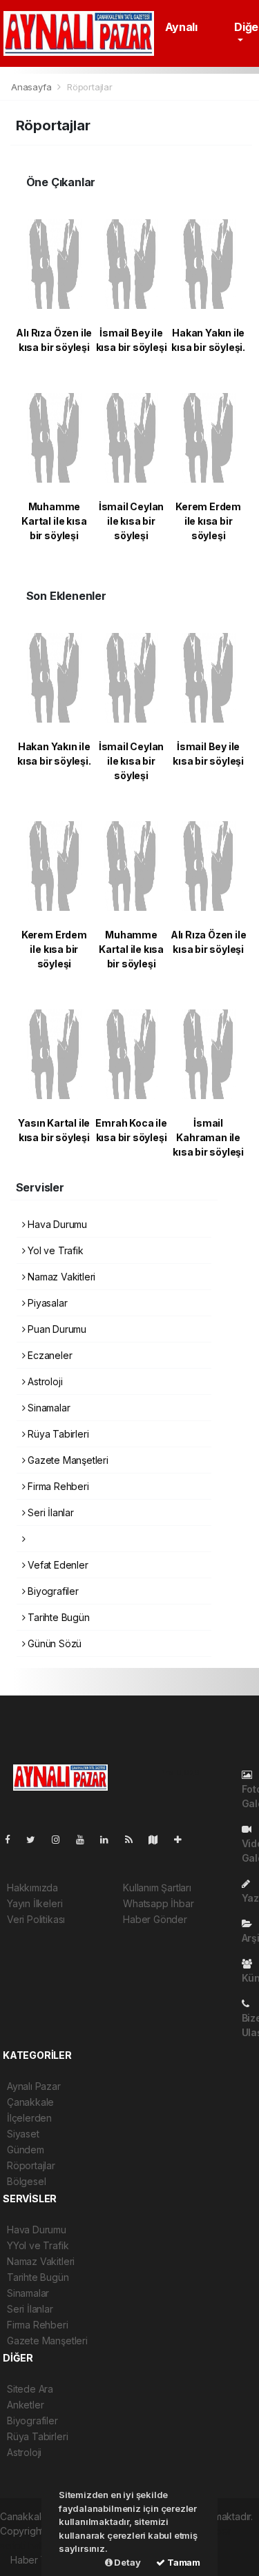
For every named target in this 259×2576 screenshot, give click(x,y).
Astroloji (44, 1381)
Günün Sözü (53, 1643)
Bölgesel (26, 2181)
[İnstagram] (61, 1839)
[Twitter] (36, 1839)
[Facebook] (13, 1839)
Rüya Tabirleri (57, 1434)
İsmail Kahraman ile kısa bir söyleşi (208, 1137)
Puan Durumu (56, 1329)
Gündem (26, 2150)
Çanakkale (30, 2102)
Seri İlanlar (49, 1512)
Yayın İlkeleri (35, 1903)
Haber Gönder (155, 1919)
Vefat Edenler (56, 1565)
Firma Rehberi (57, 1486)
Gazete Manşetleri (67, 1460)
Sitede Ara (30, 2389)
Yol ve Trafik (54, 1250)
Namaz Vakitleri (60, 1277)
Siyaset (23, 2134)
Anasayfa (32, 87)
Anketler (25, 2405)
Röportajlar (31, 2165)
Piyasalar (46, 1303)
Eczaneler (48, 1355)
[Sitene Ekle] (183, 1839)
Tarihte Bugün (57, 1617)
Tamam (183, 2562)
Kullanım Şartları (157, 1888)
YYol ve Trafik (38, 2245)
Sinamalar (47, 1408)
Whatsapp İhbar (158, 1903)
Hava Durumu (56, 1224)
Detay (127, 2562)
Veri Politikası (36, 1919)
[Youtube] (86, 1839)
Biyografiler (52, 1591)
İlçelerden (29, 2118)
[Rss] (134, 1839)
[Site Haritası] (159, 1839)
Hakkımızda (32, 1888)
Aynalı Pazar (34, 2086)
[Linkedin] (110, 1839)
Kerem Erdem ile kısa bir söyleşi (208, 521)
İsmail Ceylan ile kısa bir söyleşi (132, 521)
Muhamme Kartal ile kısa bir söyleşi (54, 521)
